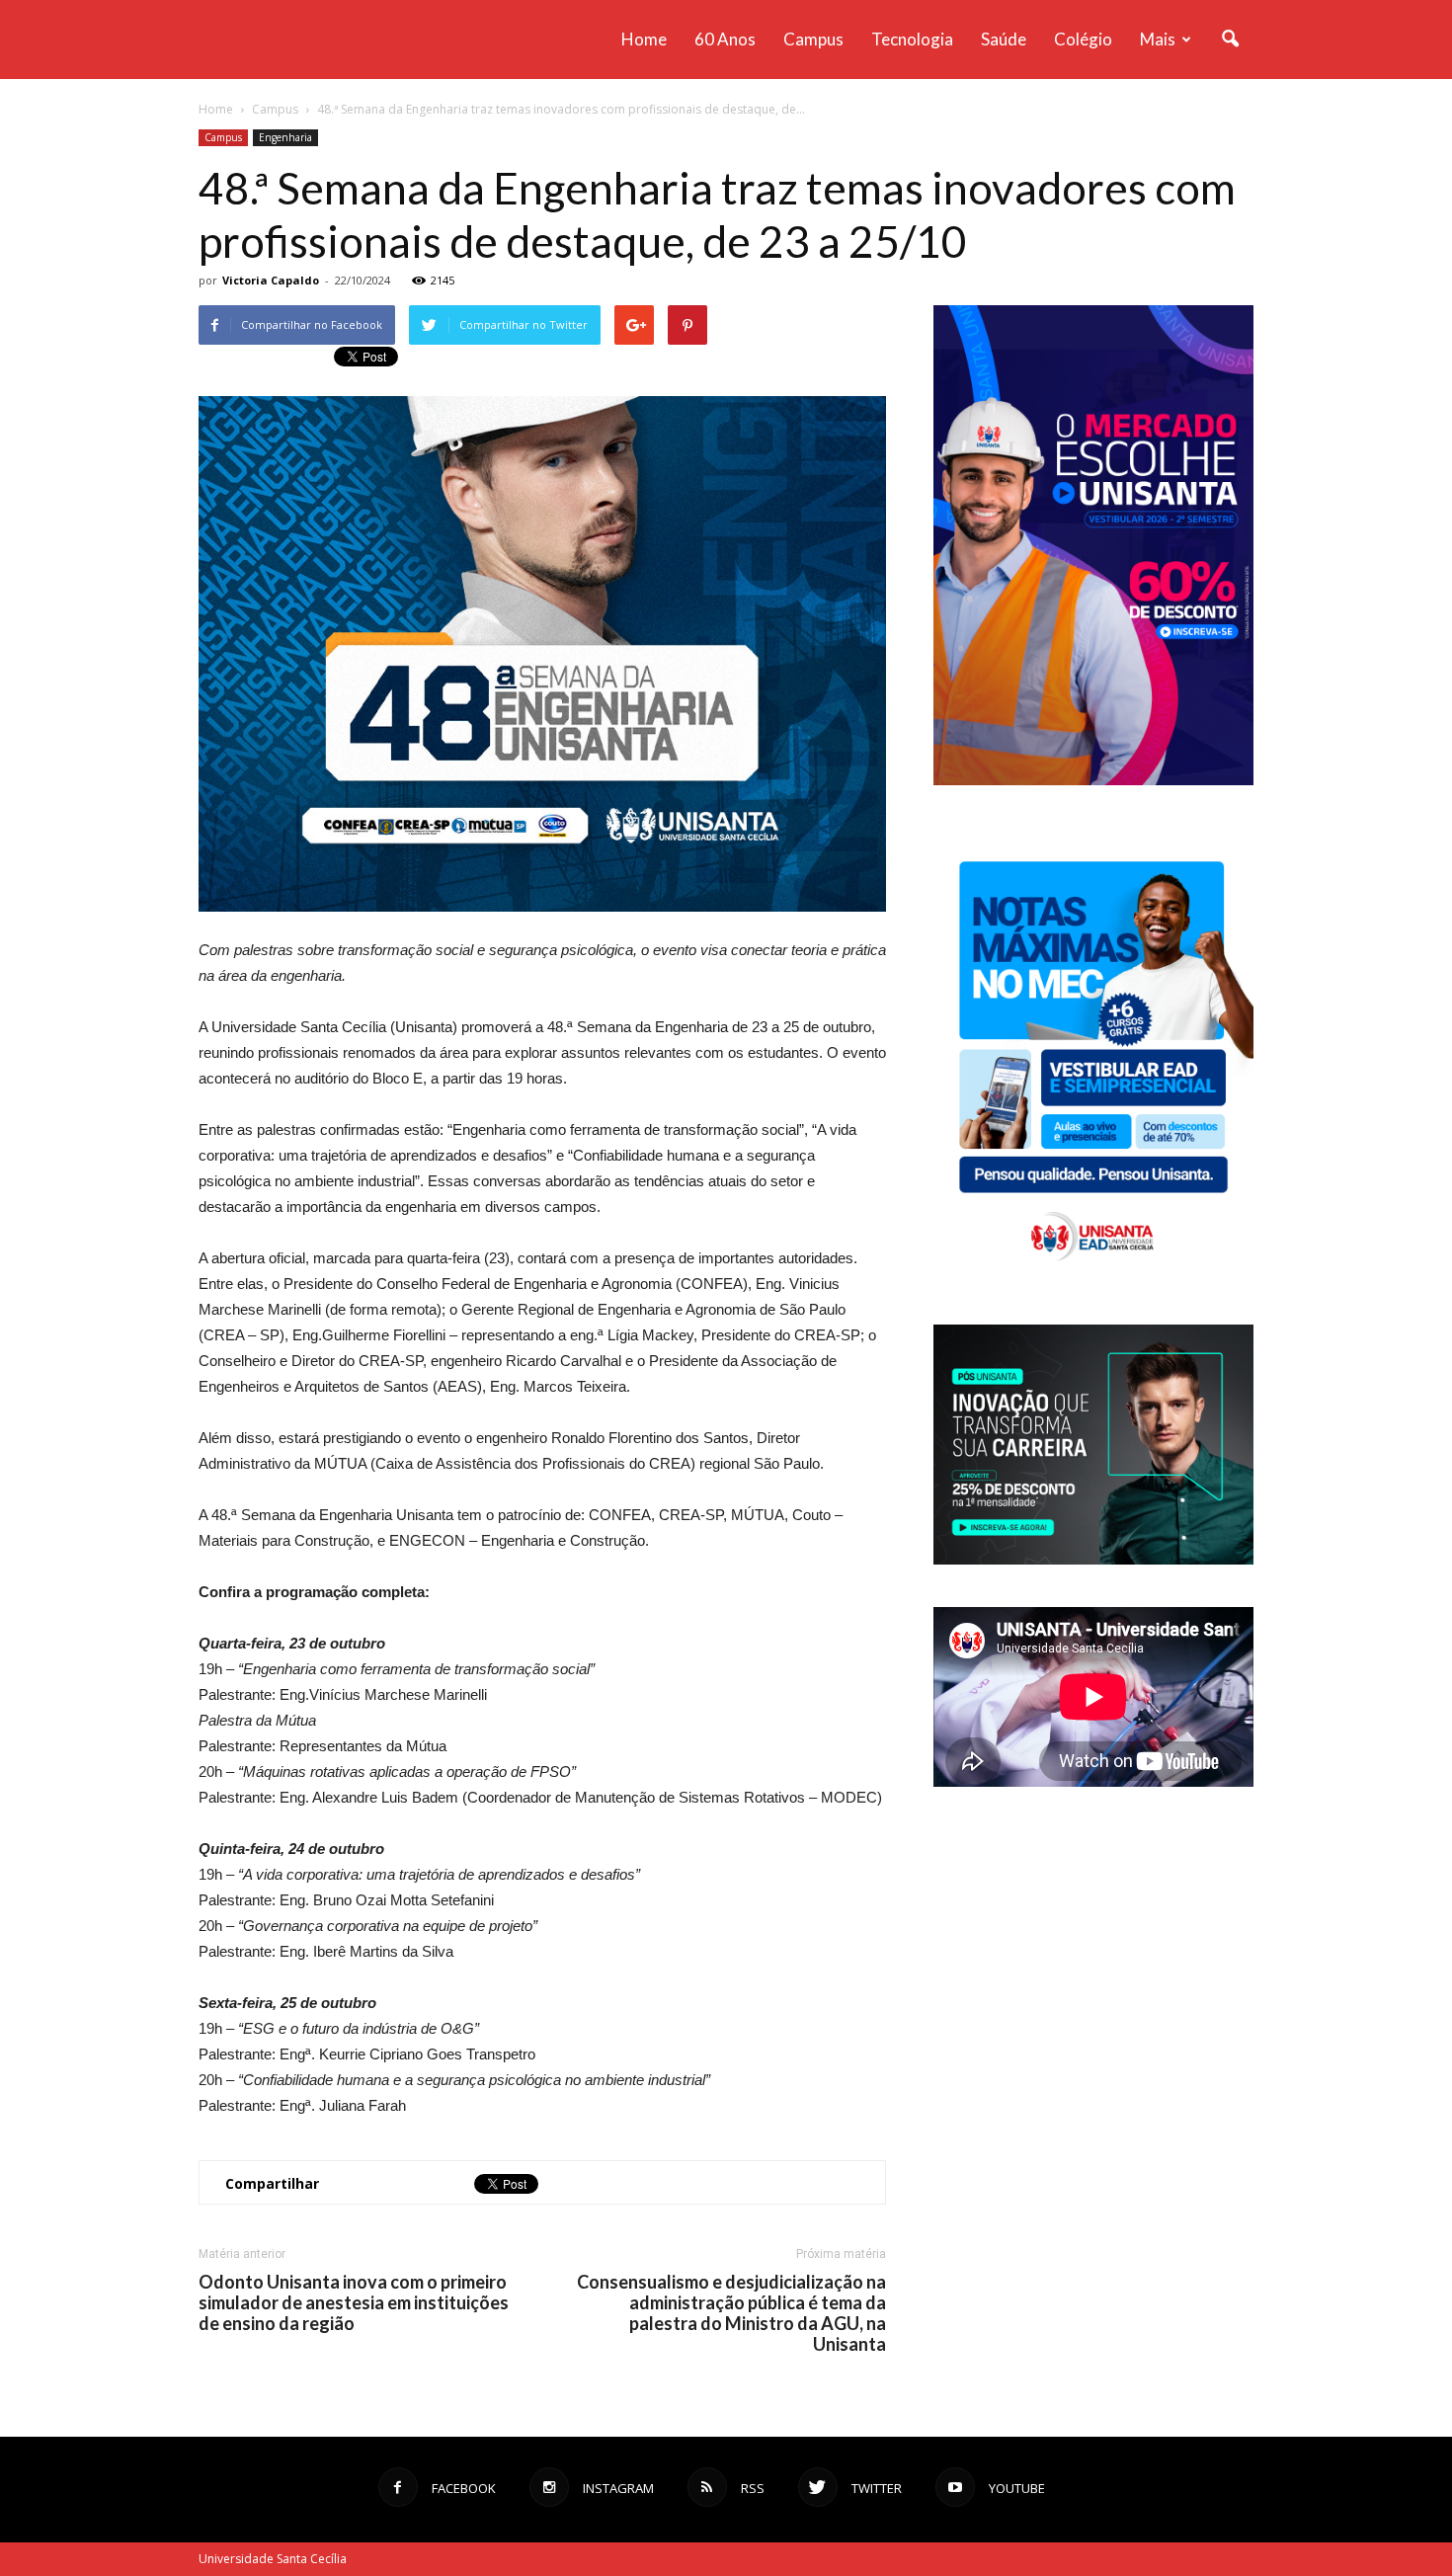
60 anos (725, 39)
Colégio (1083, 39)
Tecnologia (912, 39)
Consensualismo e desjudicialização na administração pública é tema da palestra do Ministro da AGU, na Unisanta (731, 2313)
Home (644, 39)
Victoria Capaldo (271, 280)
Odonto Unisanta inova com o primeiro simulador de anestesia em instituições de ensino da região (354, 2303)
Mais (1158, 39)
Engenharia (285, 137)
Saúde (1004, 39)
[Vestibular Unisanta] (1093, 780)
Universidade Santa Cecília (273, 2559)
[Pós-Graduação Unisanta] (1093, 1559)
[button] (1230, 40)
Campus (813, 39)
